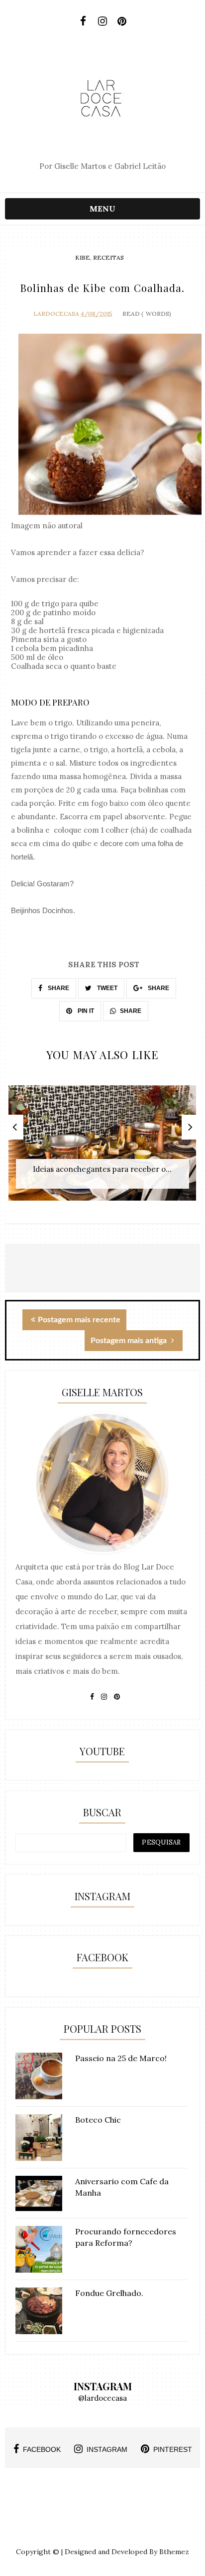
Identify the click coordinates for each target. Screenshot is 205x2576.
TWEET (106, 988)
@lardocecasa (102, 2398)
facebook (42, 2449)
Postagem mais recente (79, 1320)
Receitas (108, 257)
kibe (83, 257)
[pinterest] (122, 21)
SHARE (58, 988)
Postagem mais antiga (130, 1341)
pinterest (173, 2449)
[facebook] (83, 21)
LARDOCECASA (56, 314)
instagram (107, 2449)
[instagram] (102, 21)
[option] (102, 1148)
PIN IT (85, 1011)
